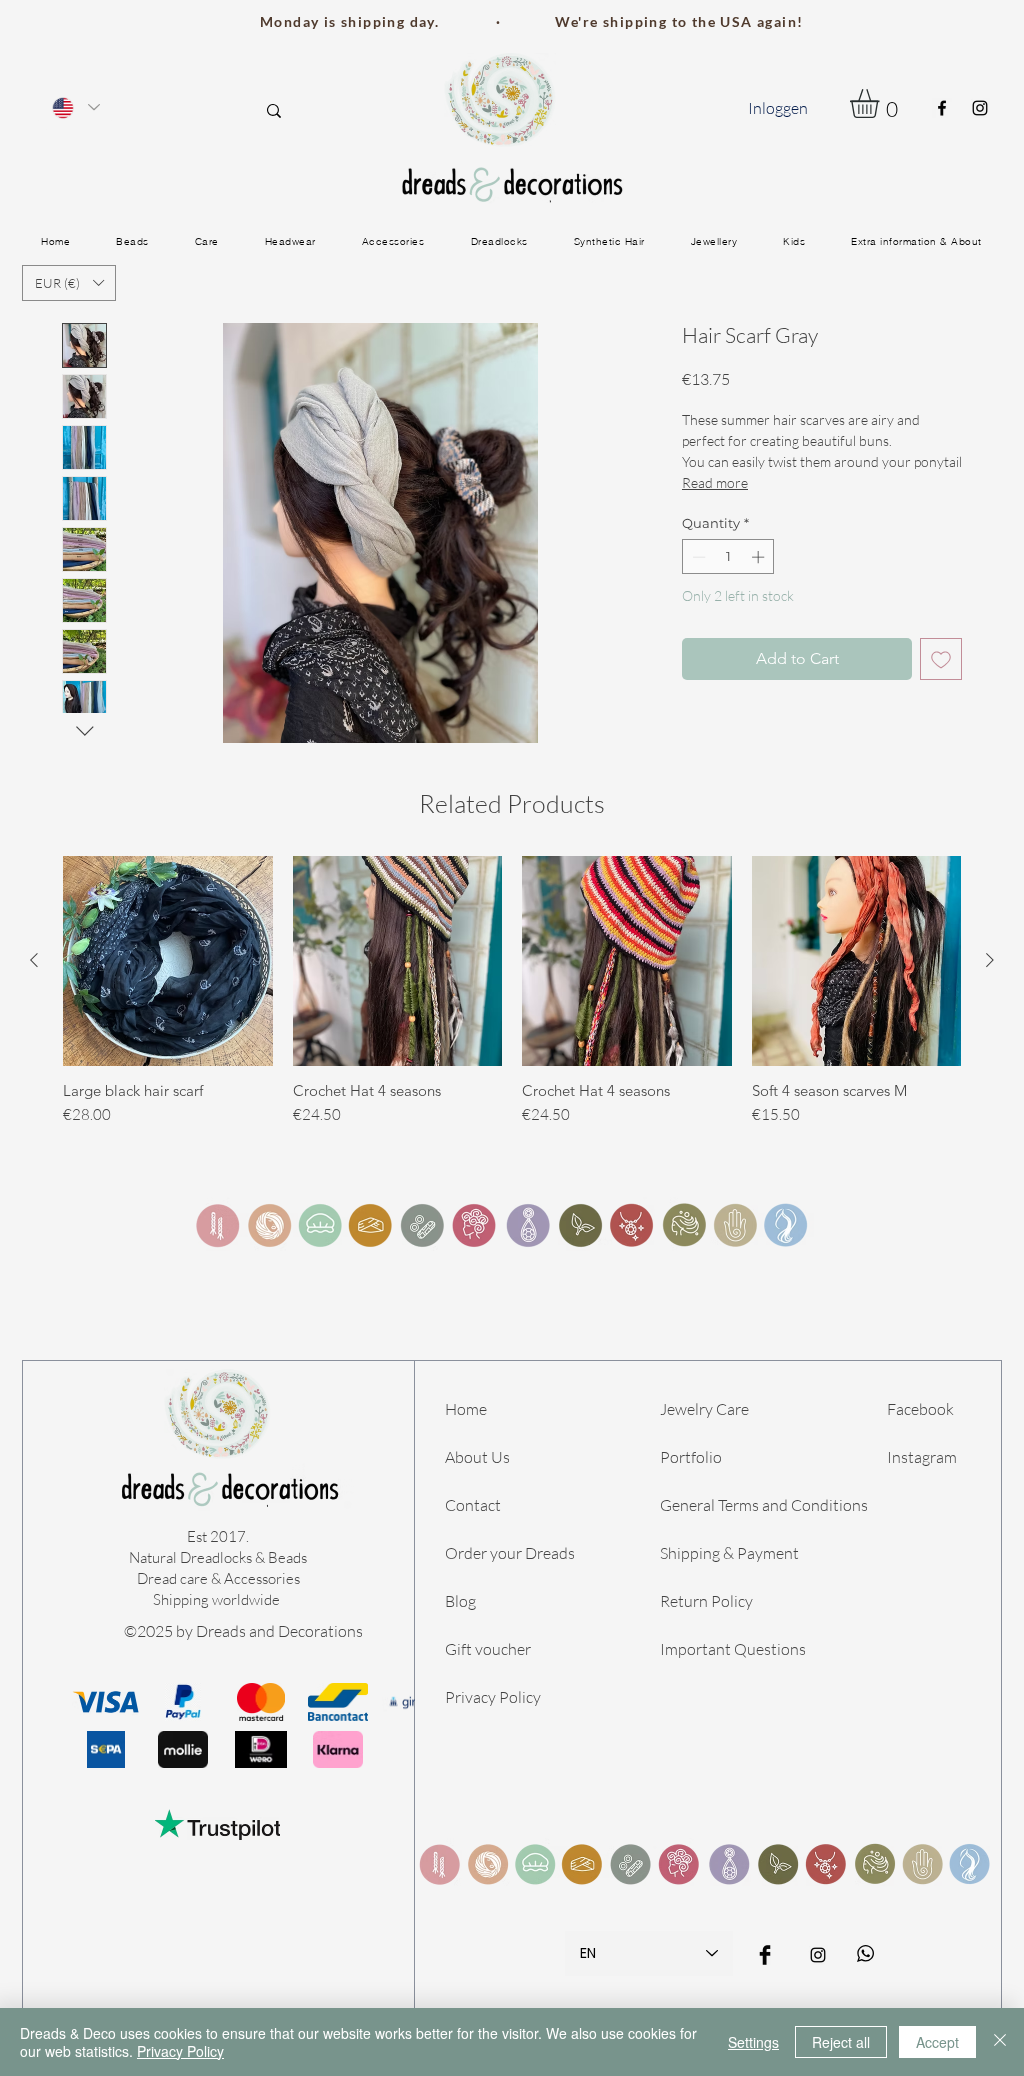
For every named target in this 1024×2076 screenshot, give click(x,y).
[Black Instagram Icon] (818, 1955)
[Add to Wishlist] (941, 659)
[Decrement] (697, 557)
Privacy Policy (493, 1697)
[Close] (1000, 2042)
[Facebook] (942, 108)
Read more (715, 482)
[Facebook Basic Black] (765, 1955)
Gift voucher (488, 1649)
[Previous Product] (34, 960)
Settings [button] (753, 2042)
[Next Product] (990, 960)
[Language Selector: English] (75, 107)
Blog (460, 1601)
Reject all (841, 2042)
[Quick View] (168, 961)
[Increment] (760, 557)
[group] (512, 991)
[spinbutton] (728, 557)
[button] (881, 103)
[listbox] (69, 283)
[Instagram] (980, 108)
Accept (937, 2042)
